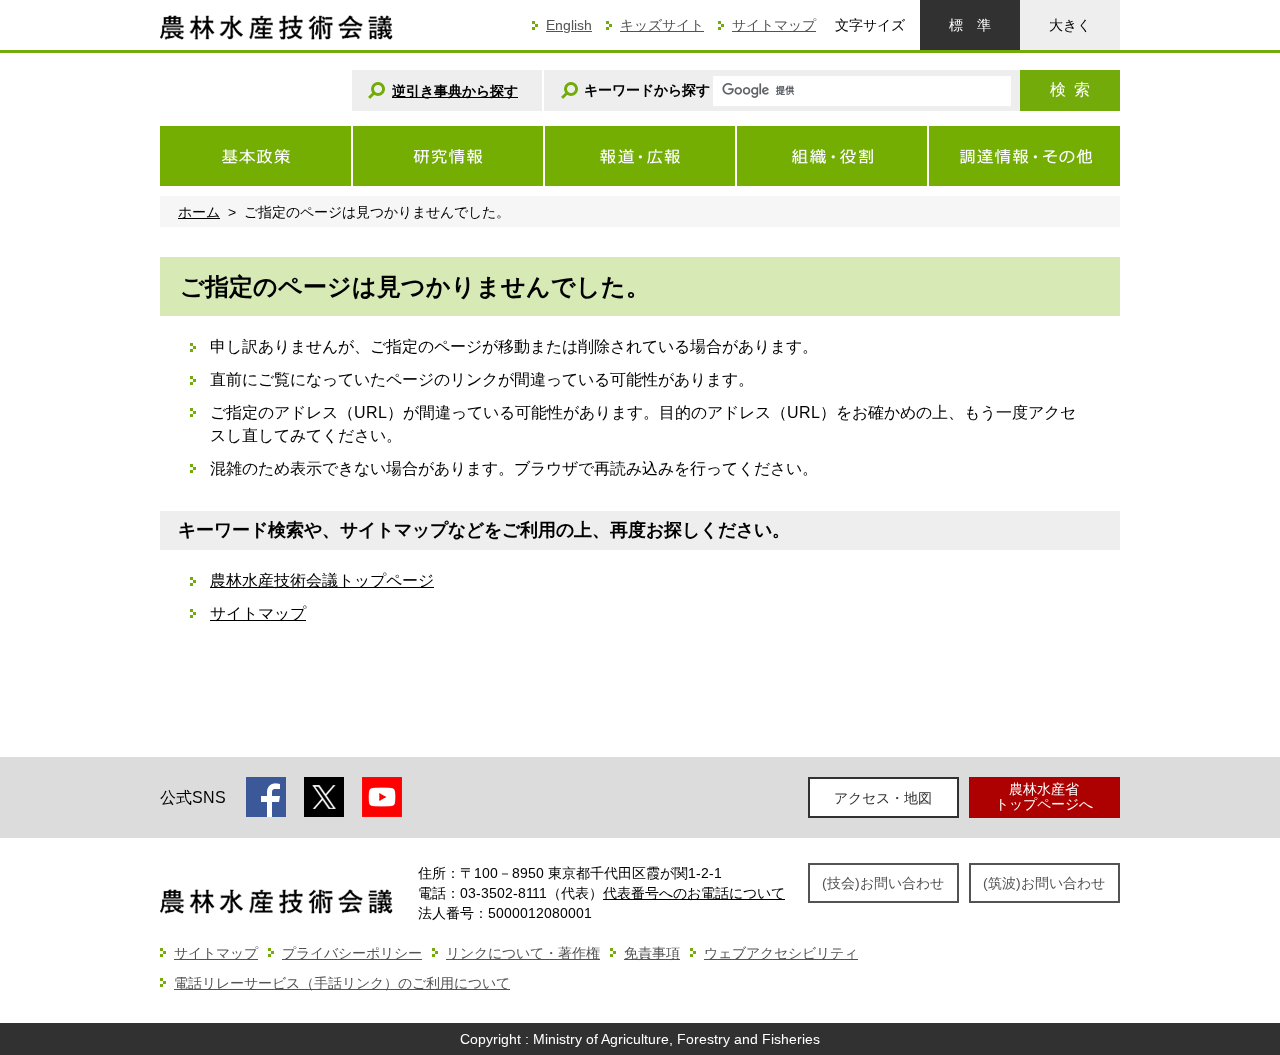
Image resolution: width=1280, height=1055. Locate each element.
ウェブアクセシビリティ (781, 953)
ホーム (199, 212)
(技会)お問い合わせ (883, 883)
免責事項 (652, 953)
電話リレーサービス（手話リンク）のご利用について (342, 983)
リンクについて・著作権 (523, 953)
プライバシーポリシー (352, 953)
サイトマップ (774, 25)
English (569, 25)
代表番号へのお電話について (694, 893)
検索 (1070, 89)
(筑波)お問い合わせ (1044, 883)
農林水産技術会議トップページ (322, 580)
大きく (1070, 25)
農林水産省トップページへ (1044, 796)
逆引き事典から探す (455, 91)
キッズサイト (662, 25)
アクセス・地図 (883, 798)
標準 (970, 25)
